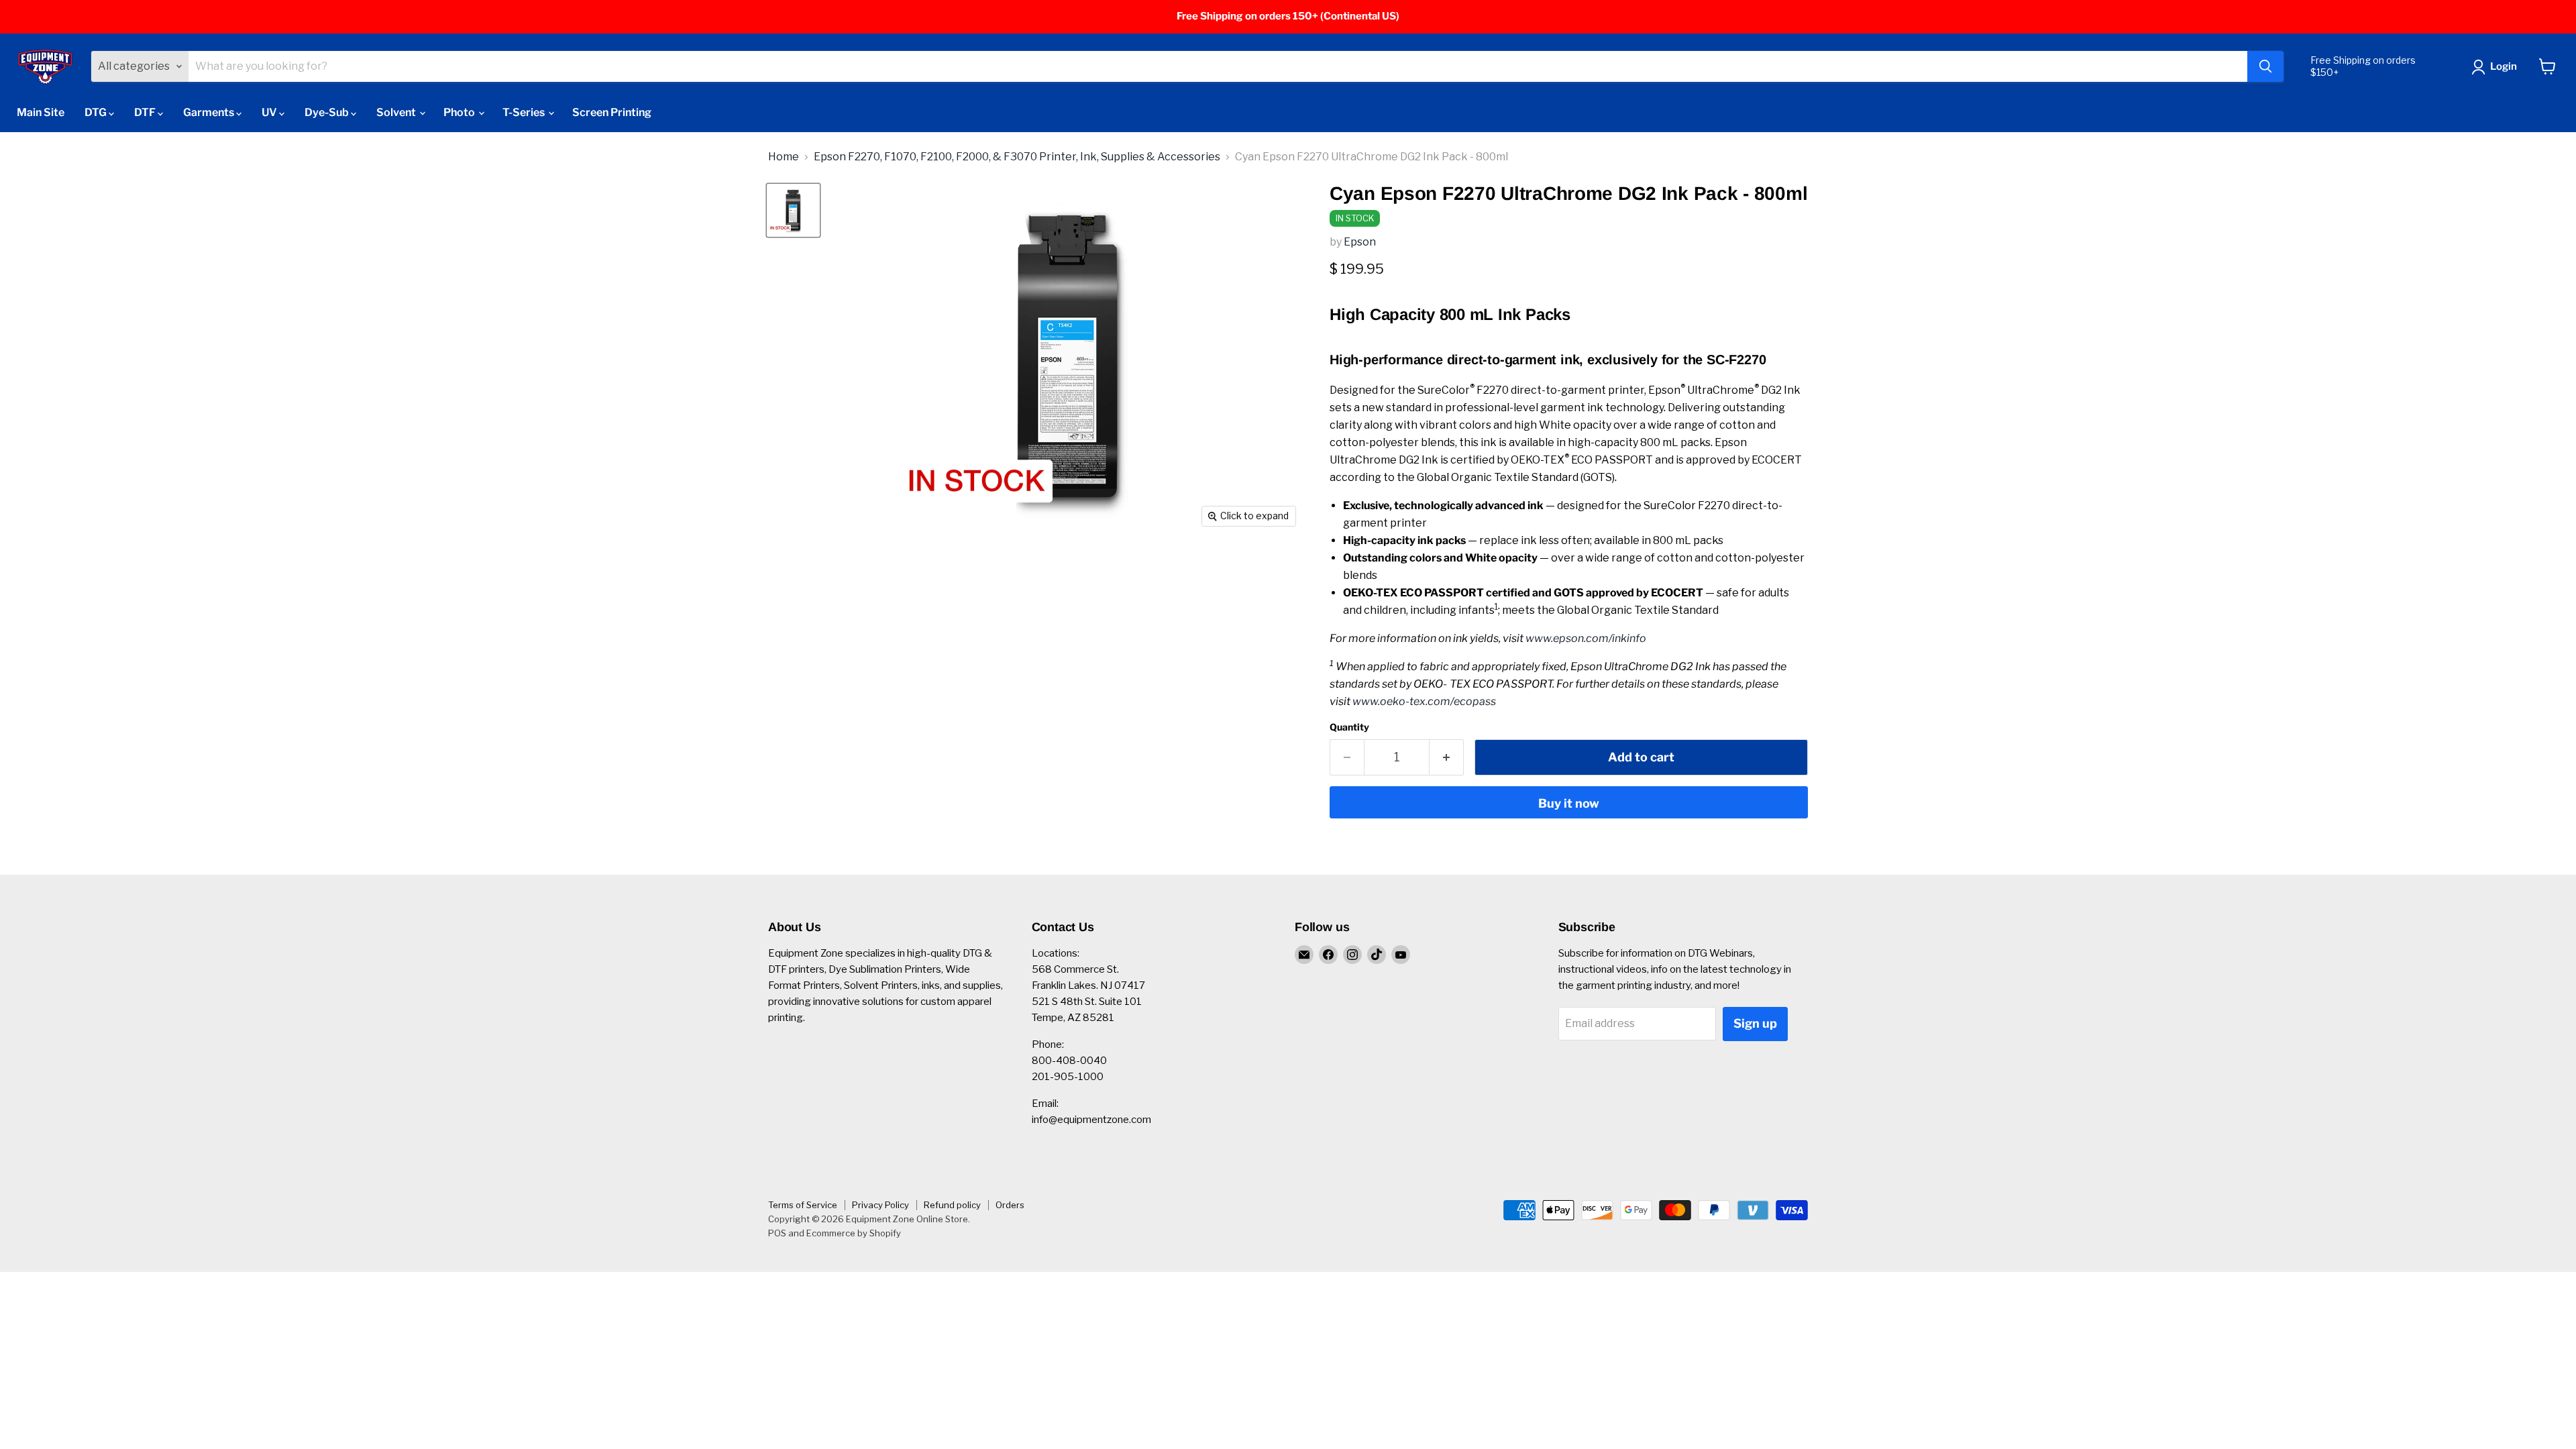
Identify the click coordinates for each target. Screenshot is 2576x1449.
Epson (1360, 242)
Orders (1010, 1205)
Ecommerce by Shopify (854, 1233)
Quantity (1349, 727)
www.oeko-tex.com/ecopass (1424, 701)
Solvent (397, 112)
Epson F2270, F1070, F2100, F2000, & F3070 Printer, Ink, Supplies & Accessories (1017, 157)
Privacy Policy (880, 1205)
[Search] (2265, 66)
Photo (460, 112)
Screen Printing (612, 112)
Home (784, 157)
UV (270, 112)
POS (777, 1233)
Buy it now (1569, 803)
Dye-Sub (328, 112)
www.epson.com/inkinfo (1586, 638)
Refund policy (952, 1205)
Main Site (41, 112)
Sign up (1755, 1023)
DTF (146, 112)
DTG (97, 112)
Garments (210, 112)
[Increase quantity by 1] (1447, 758)
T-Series (525, 112)
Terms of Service (803, 1205)
